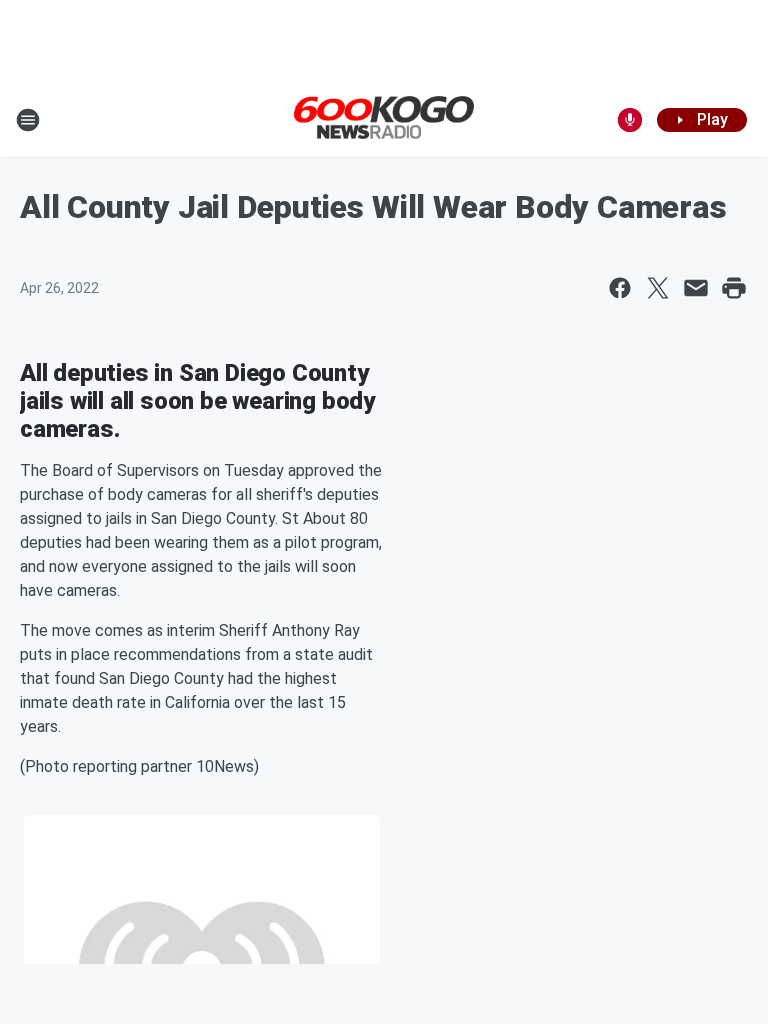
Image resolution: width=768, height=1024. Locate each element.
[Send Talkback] (630, 120)
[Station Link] (384, 119)
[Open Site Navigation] (28, 120)
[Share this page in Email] (696, 288)
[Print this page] (734, 288)
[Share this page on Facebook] (620, 288)
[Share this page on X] (658, 288)
